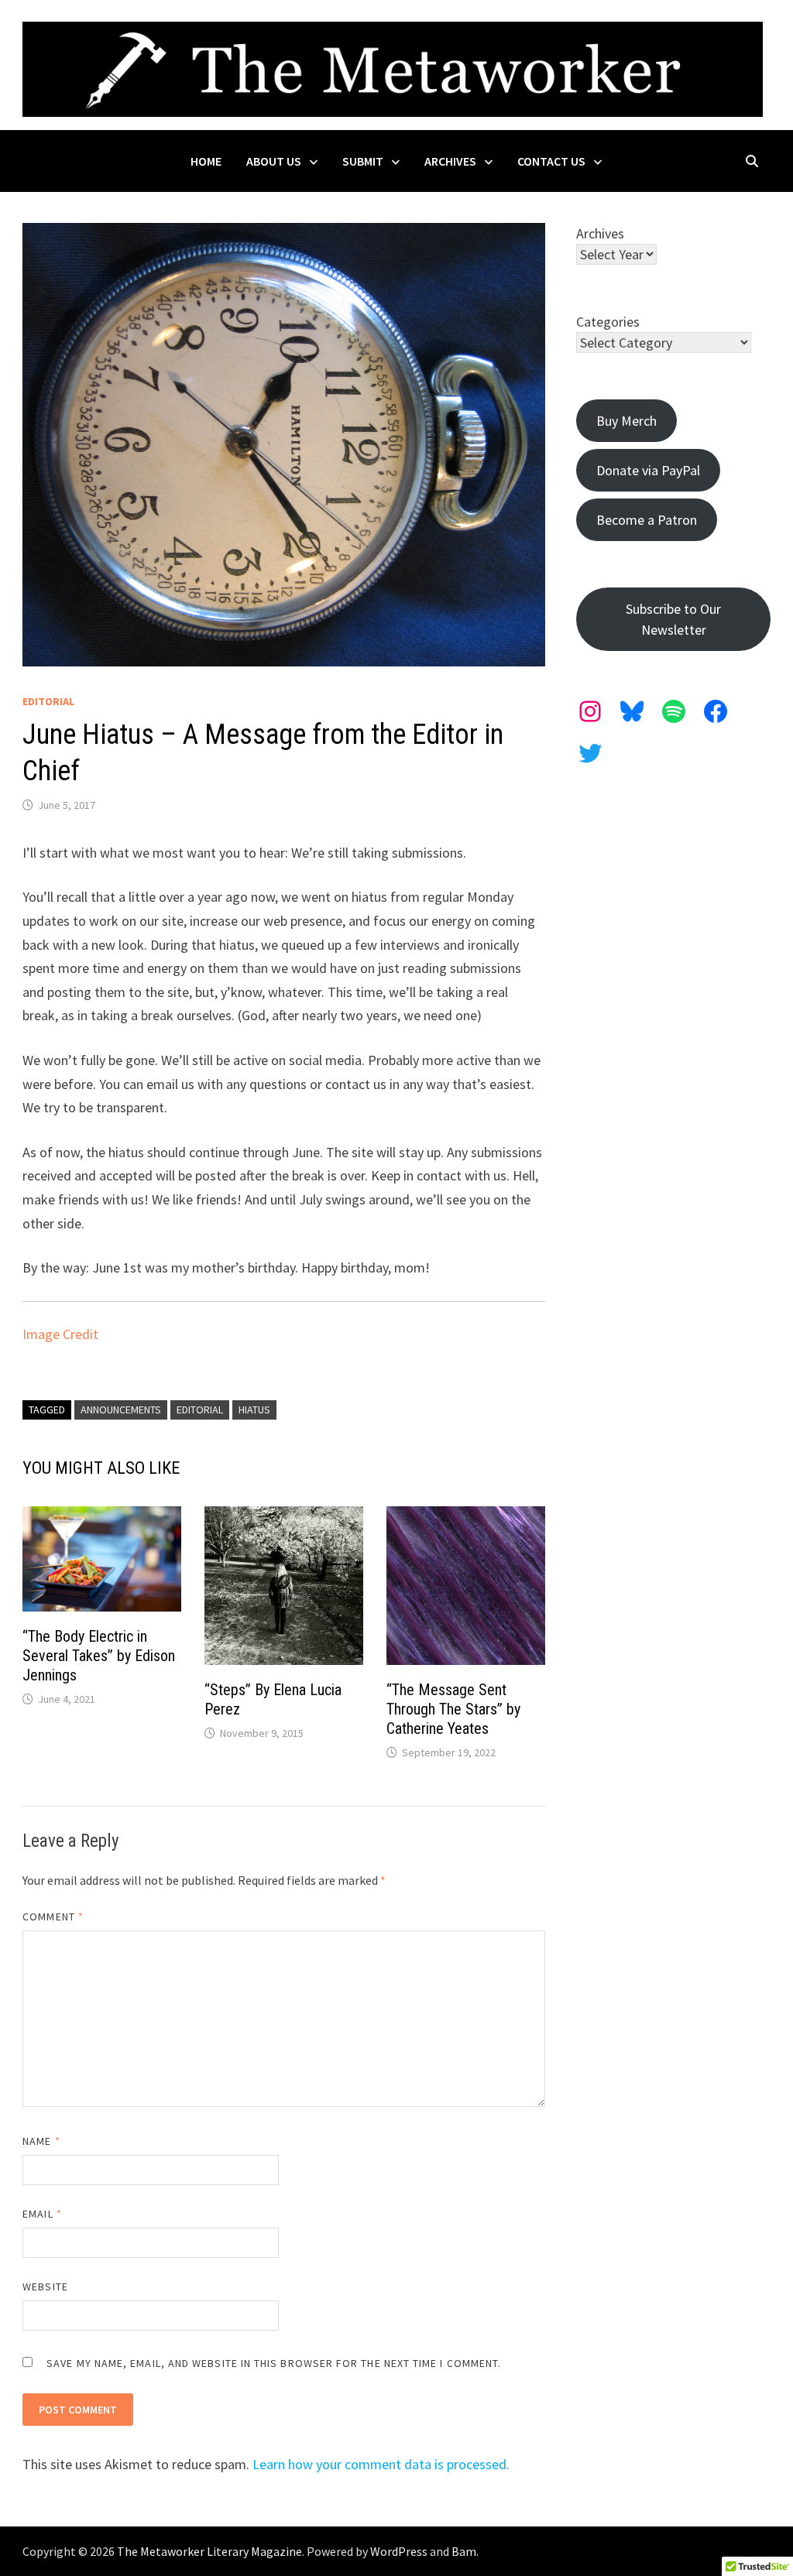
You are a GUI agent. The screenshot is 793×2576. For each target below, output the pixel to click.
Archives (450, 161)
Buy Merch (627, 421)
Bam (464, 2551)
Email (42, 2214)
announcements (121, 1410)
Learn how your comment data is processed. (381, 2464)
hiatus (254, 1410)
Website (45, 2287)
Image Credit (60, 1334)
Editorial (48, 701)
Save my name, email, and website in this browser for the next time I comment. (274, 2363)
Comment (53, 1917)
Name (41, 2141)
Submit (363, 161)
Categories (608, 322)
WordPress (399, 2551)
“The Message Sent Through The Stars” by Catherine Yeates (453, 1709)
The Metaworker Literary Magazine (209, 2551)
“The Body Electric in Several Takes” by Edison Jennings (99, 1656)
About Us (274, 161)
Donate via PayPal (648, 470)
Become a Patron (647, 520)
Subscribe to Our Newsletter (673, 619)
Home (206, 161)
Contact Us (551, 161)
